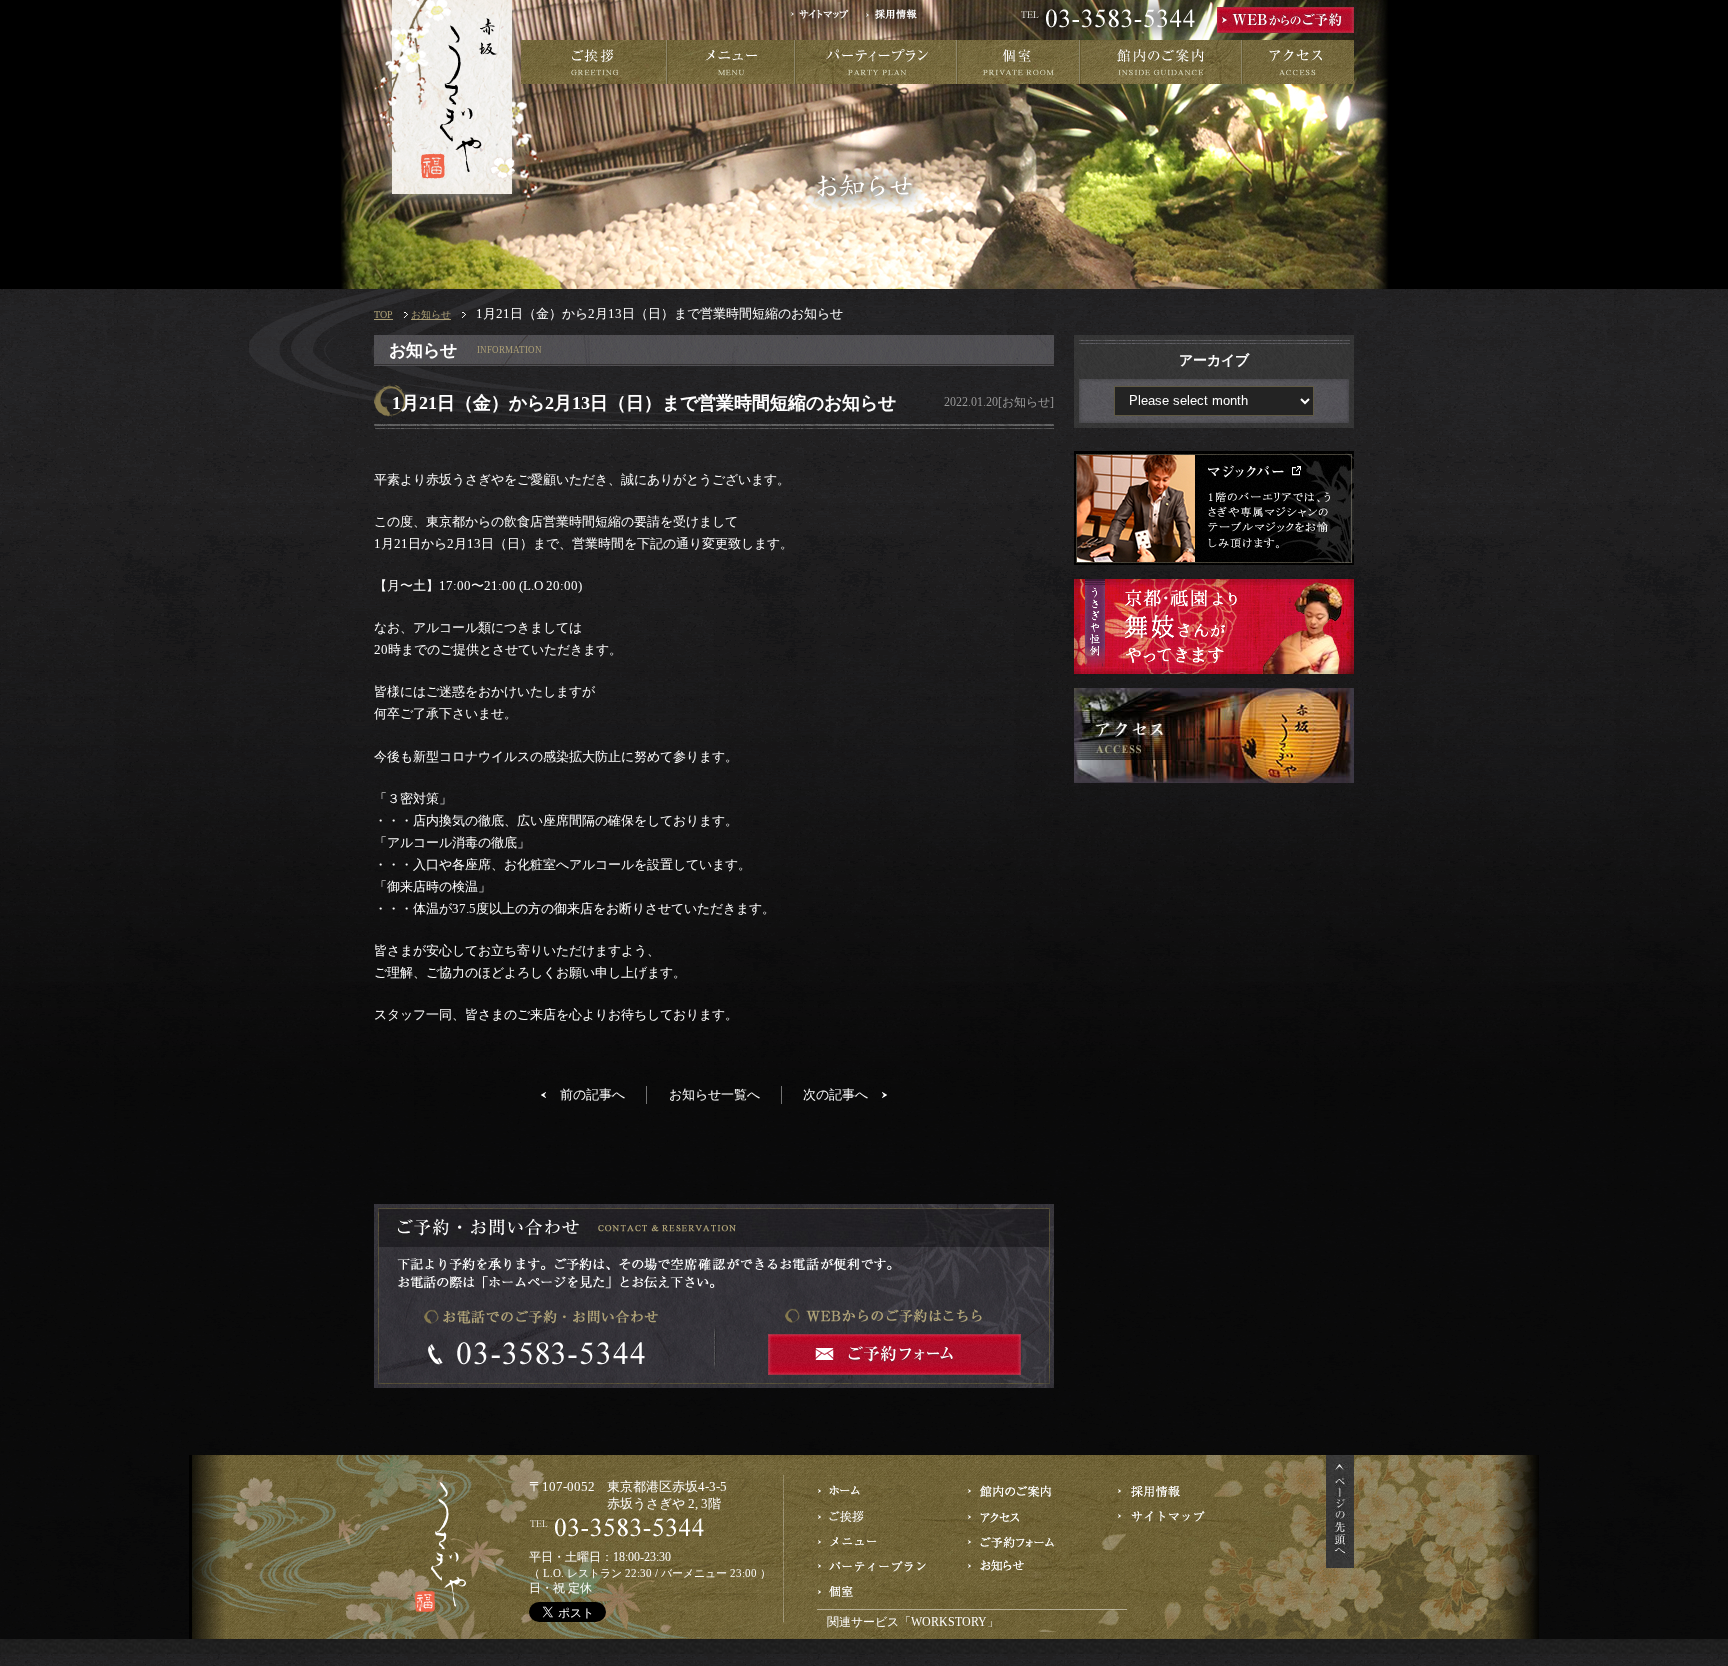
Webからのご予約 (1024, 1541)
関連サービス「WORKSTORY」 (913, 1622)
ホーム (874, 1491)
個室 (1018, 62)
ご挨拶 (594, 62)
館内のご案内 (1161, 62)
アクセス (1298, 62)
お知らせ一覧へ (714, 1094)
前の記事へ (592, 1094)
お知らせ (431, 314)
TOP (383, 314)
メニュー (731, 62)
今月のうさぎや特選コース (874, 1541)
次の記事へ (835, 1094)
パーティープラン (876, 62)
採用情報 (898, 20)
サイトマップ (826, 20)
